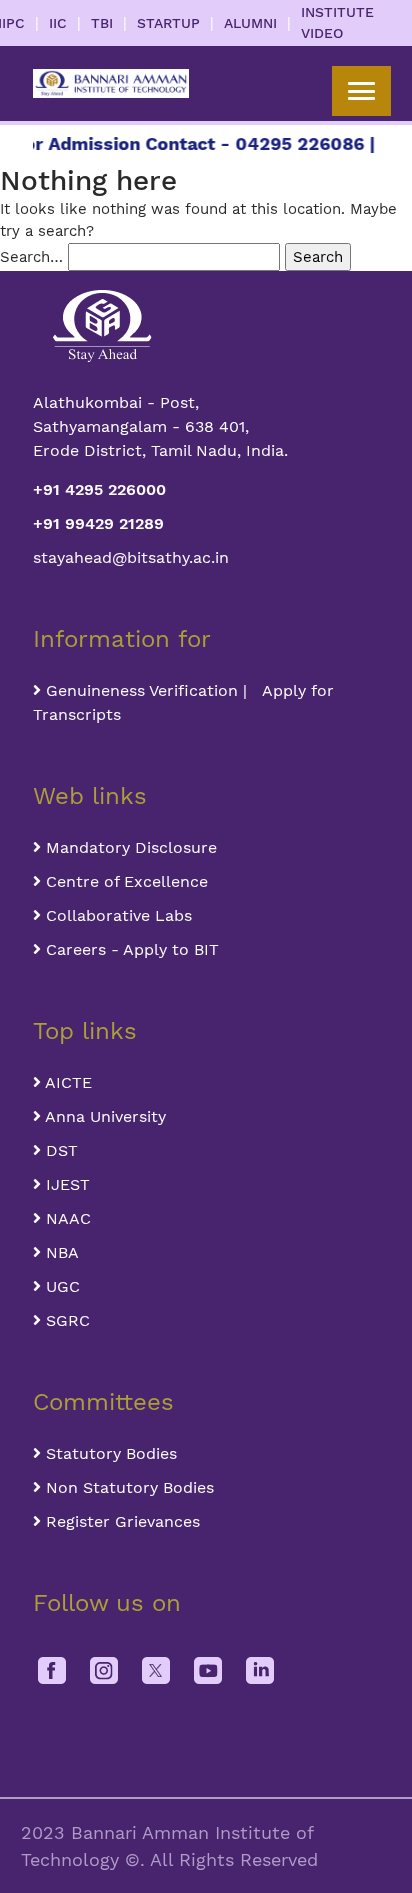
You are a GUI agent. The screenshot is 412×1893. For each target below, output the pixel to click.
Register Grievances (120, 1521)
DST (59, 1150)
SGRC (65, 1320)
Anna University (103, 1116)
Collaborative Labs (116, 915)
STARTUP (168, 23)
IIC (58, 23)
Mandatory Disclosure (129, 847)
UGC (60, 1286)
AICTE (66, 1082)
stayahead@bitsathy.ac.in (131, 557)
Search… (31, 257)
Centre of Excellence (124, 881)
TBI (102, 23)
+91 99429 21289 (98, 523)
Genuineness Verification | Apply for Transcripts (183, 702)
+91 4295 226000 (99, 489)
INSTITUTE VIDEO (337, 22)
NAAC (66, 1218)
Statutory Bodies (109, 1453)
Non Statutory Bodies (127, 1487)
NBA (60, 1252)
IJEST (65, 1184)
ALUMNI (250, 23)
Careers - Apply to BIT (130, 949)
